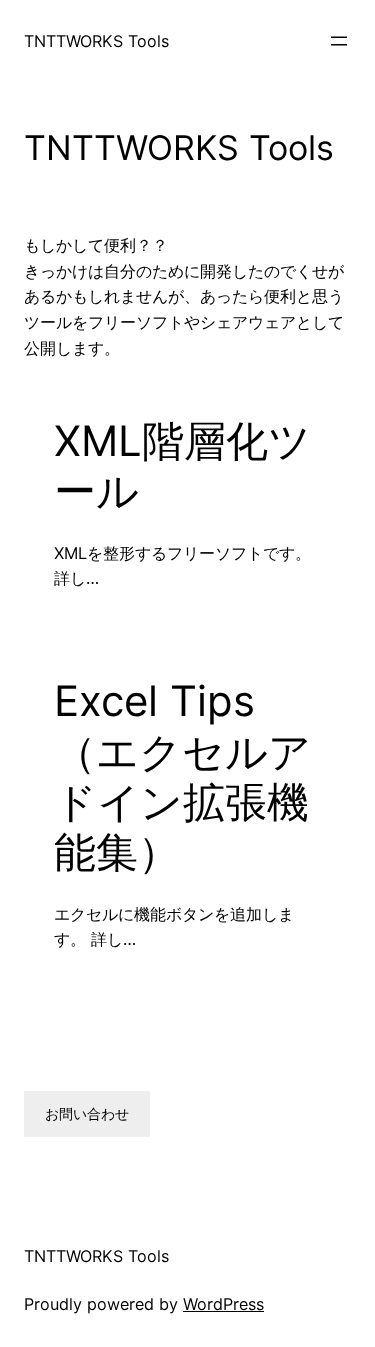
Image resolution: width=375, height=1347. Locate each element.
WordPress (223, 1304)
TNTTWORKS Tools (96, 41)
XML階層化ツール (182, 466)
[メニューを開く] (339, 41)
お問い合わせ (87, 1113)
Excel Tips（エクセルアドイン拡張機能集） (182, 776)
